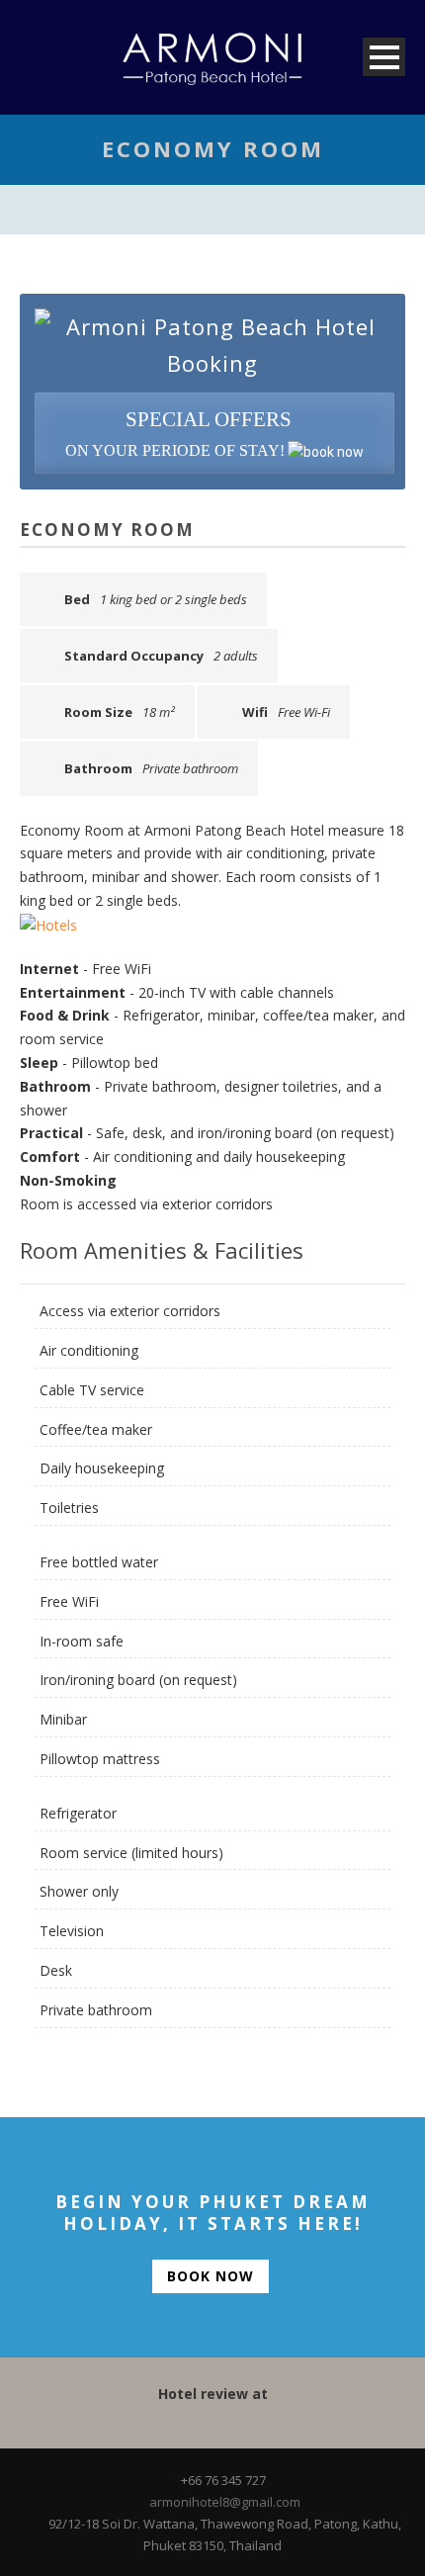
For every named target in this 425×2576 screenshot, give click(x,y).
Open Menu (384, 57)
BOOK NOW (211, 2276)
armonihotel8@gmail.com (225, 2502)
